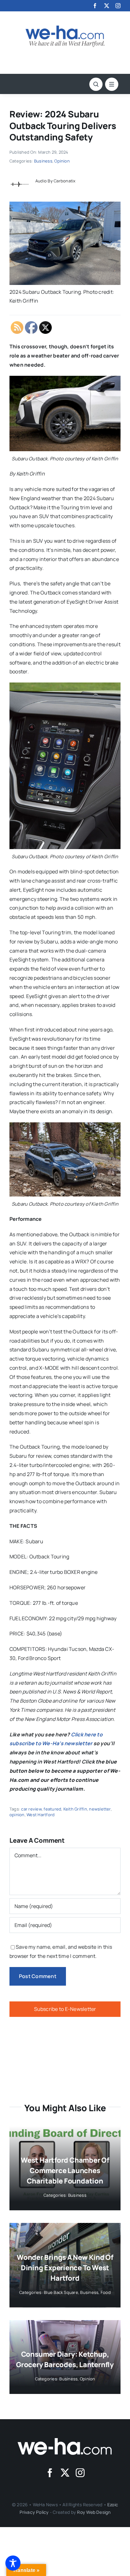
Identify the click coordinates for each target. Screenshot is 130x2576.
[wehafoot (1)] (65, 2441)
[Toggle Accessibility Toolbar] (13, 2563)
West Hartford (41, 1815)
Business (43, 161)
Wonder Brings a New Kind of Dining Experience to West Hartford (65, 2268)
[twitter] (107, 6)
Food (106, 2292)
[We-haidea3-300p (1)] (65, 28)
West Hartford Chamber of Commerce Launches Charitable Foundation (65, 2171)
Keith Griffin (75, 1809)
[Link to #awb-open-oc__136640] (112, 84)
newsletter (100, 1809)
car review (31, 1809)
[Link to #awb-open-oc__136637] (96, 84)
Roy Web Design (94, 2512)
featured (52, 1809)
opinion (17, 1815)
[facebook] (95, 6)
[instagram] (118, 6)
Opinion (62, 161)
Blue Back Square (61, 2292)
